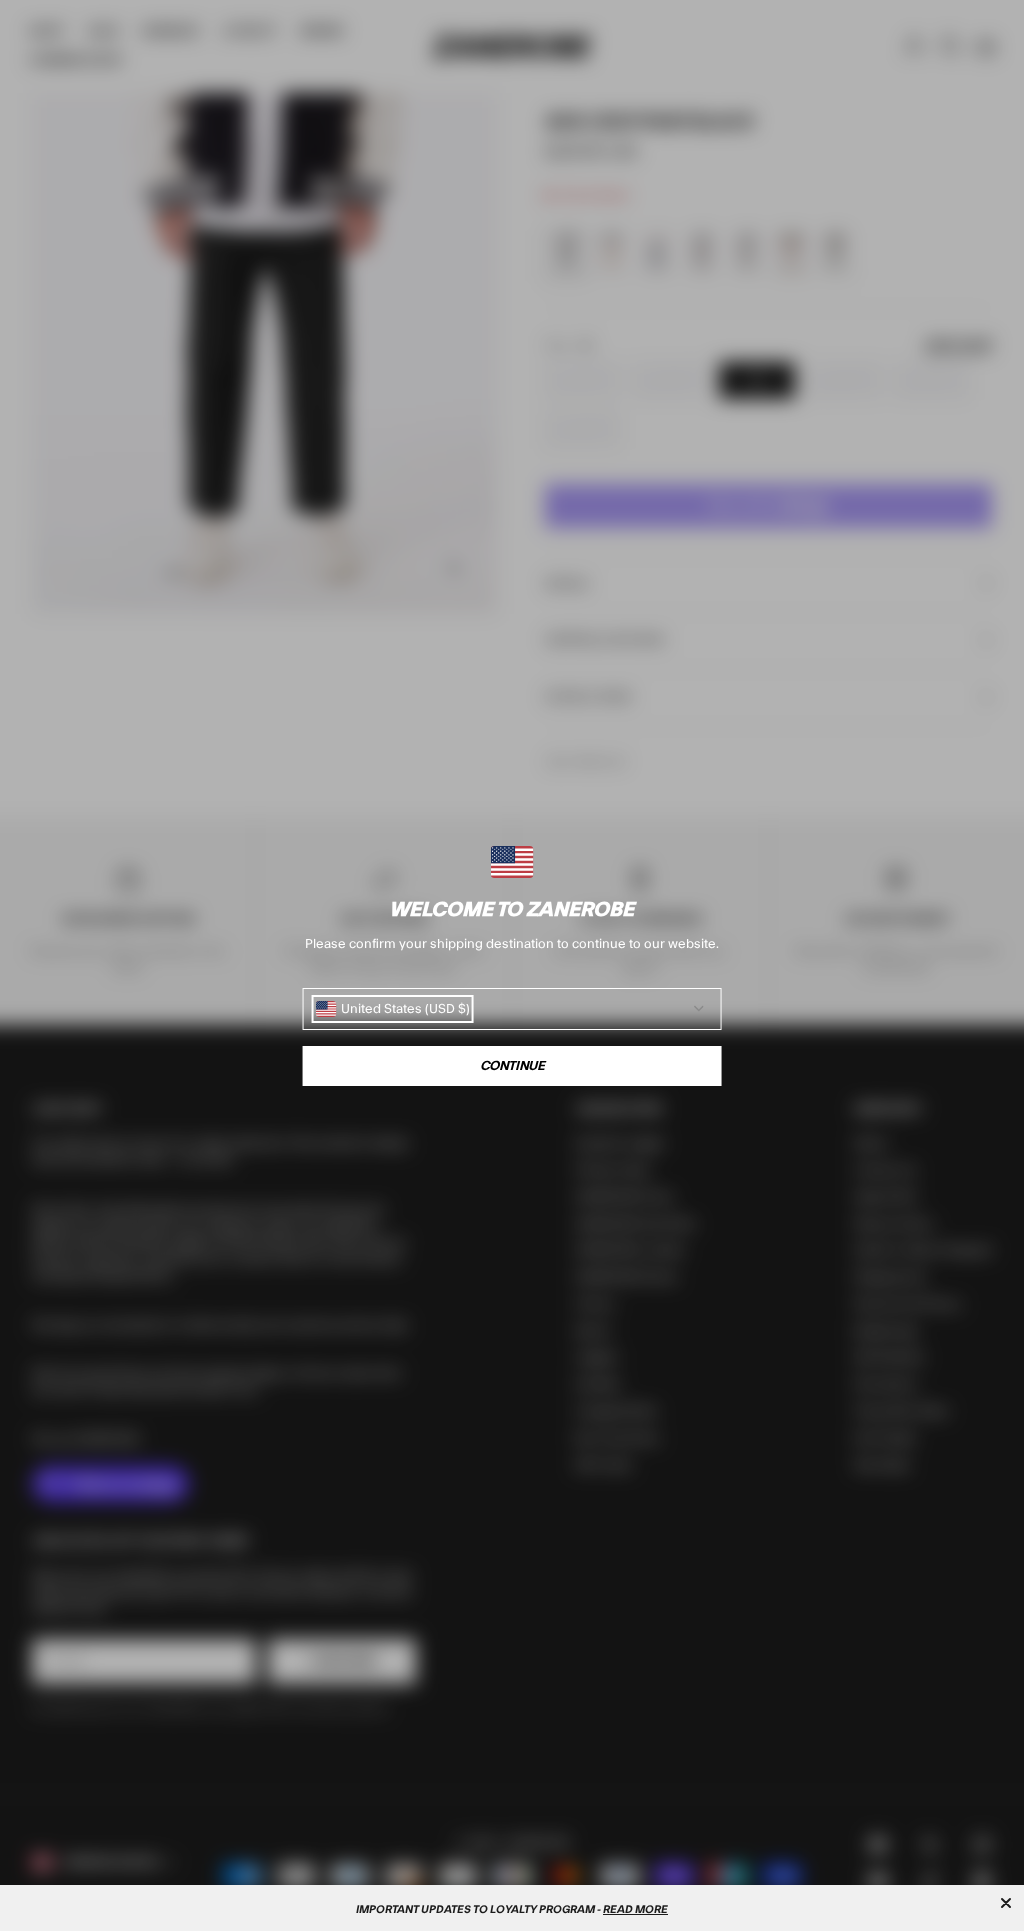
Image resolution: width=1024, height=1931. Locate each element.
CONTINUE (512, 1066)
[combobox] (393, 1009)
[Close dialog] (1006, 1903)
